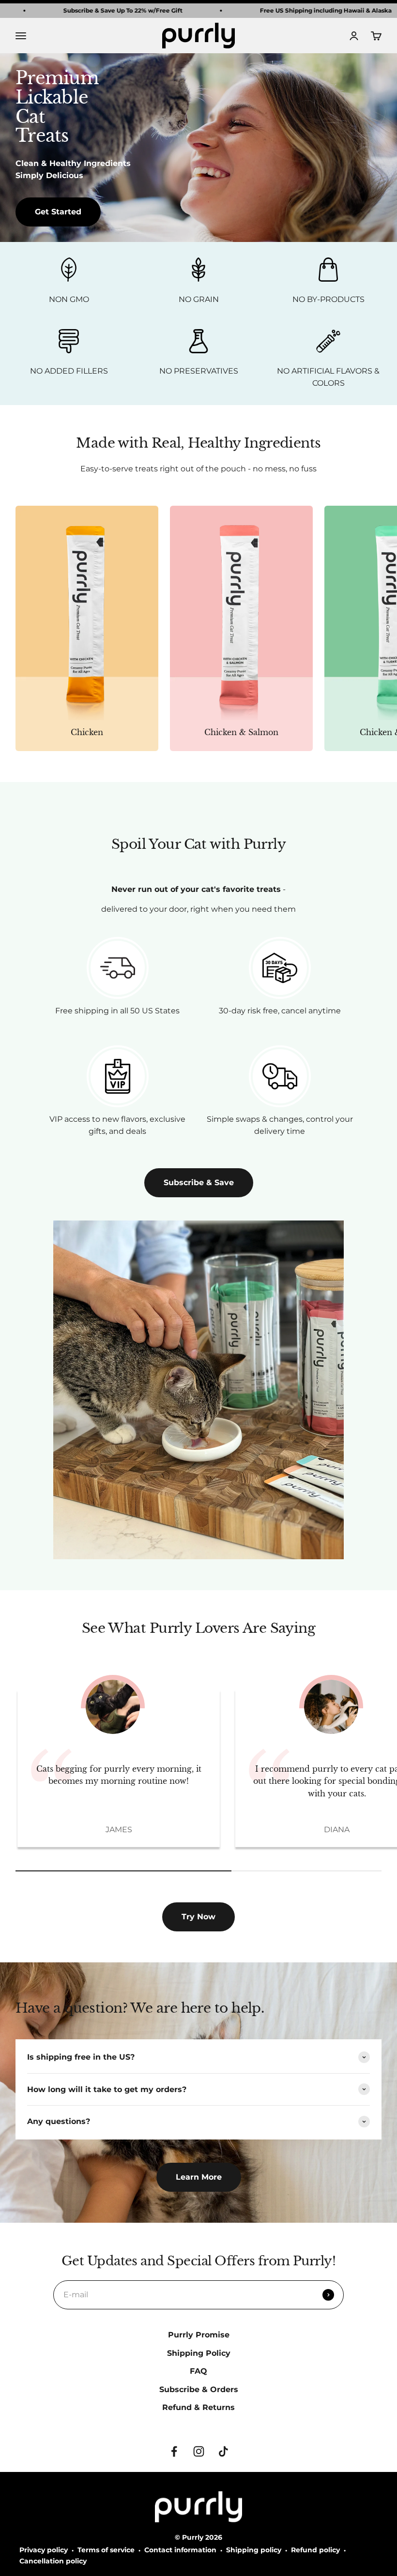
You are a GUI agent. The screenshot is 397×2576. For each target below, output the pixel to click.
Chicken (87, 732)
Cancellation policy (53, 2561)
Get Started (58, 212)
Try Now (198, 1917)
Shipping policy (254, 2550)
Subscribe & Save (199, 1183)
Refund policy (315, 2550)
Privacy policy (44, 2550)
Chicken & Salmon (241, 732)
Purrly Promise (199, 2335)
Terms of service (106, 2550)
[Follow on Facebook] (174, 2451)
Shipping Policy (199, 2353)
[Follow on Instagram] (199, 2451)
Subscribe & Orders (199, 2389)
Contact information (180, 2550)
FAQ (198, 2371)
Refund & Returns (198, 2407)
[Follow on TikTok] (223, 2451)
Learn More (199, 2177)
